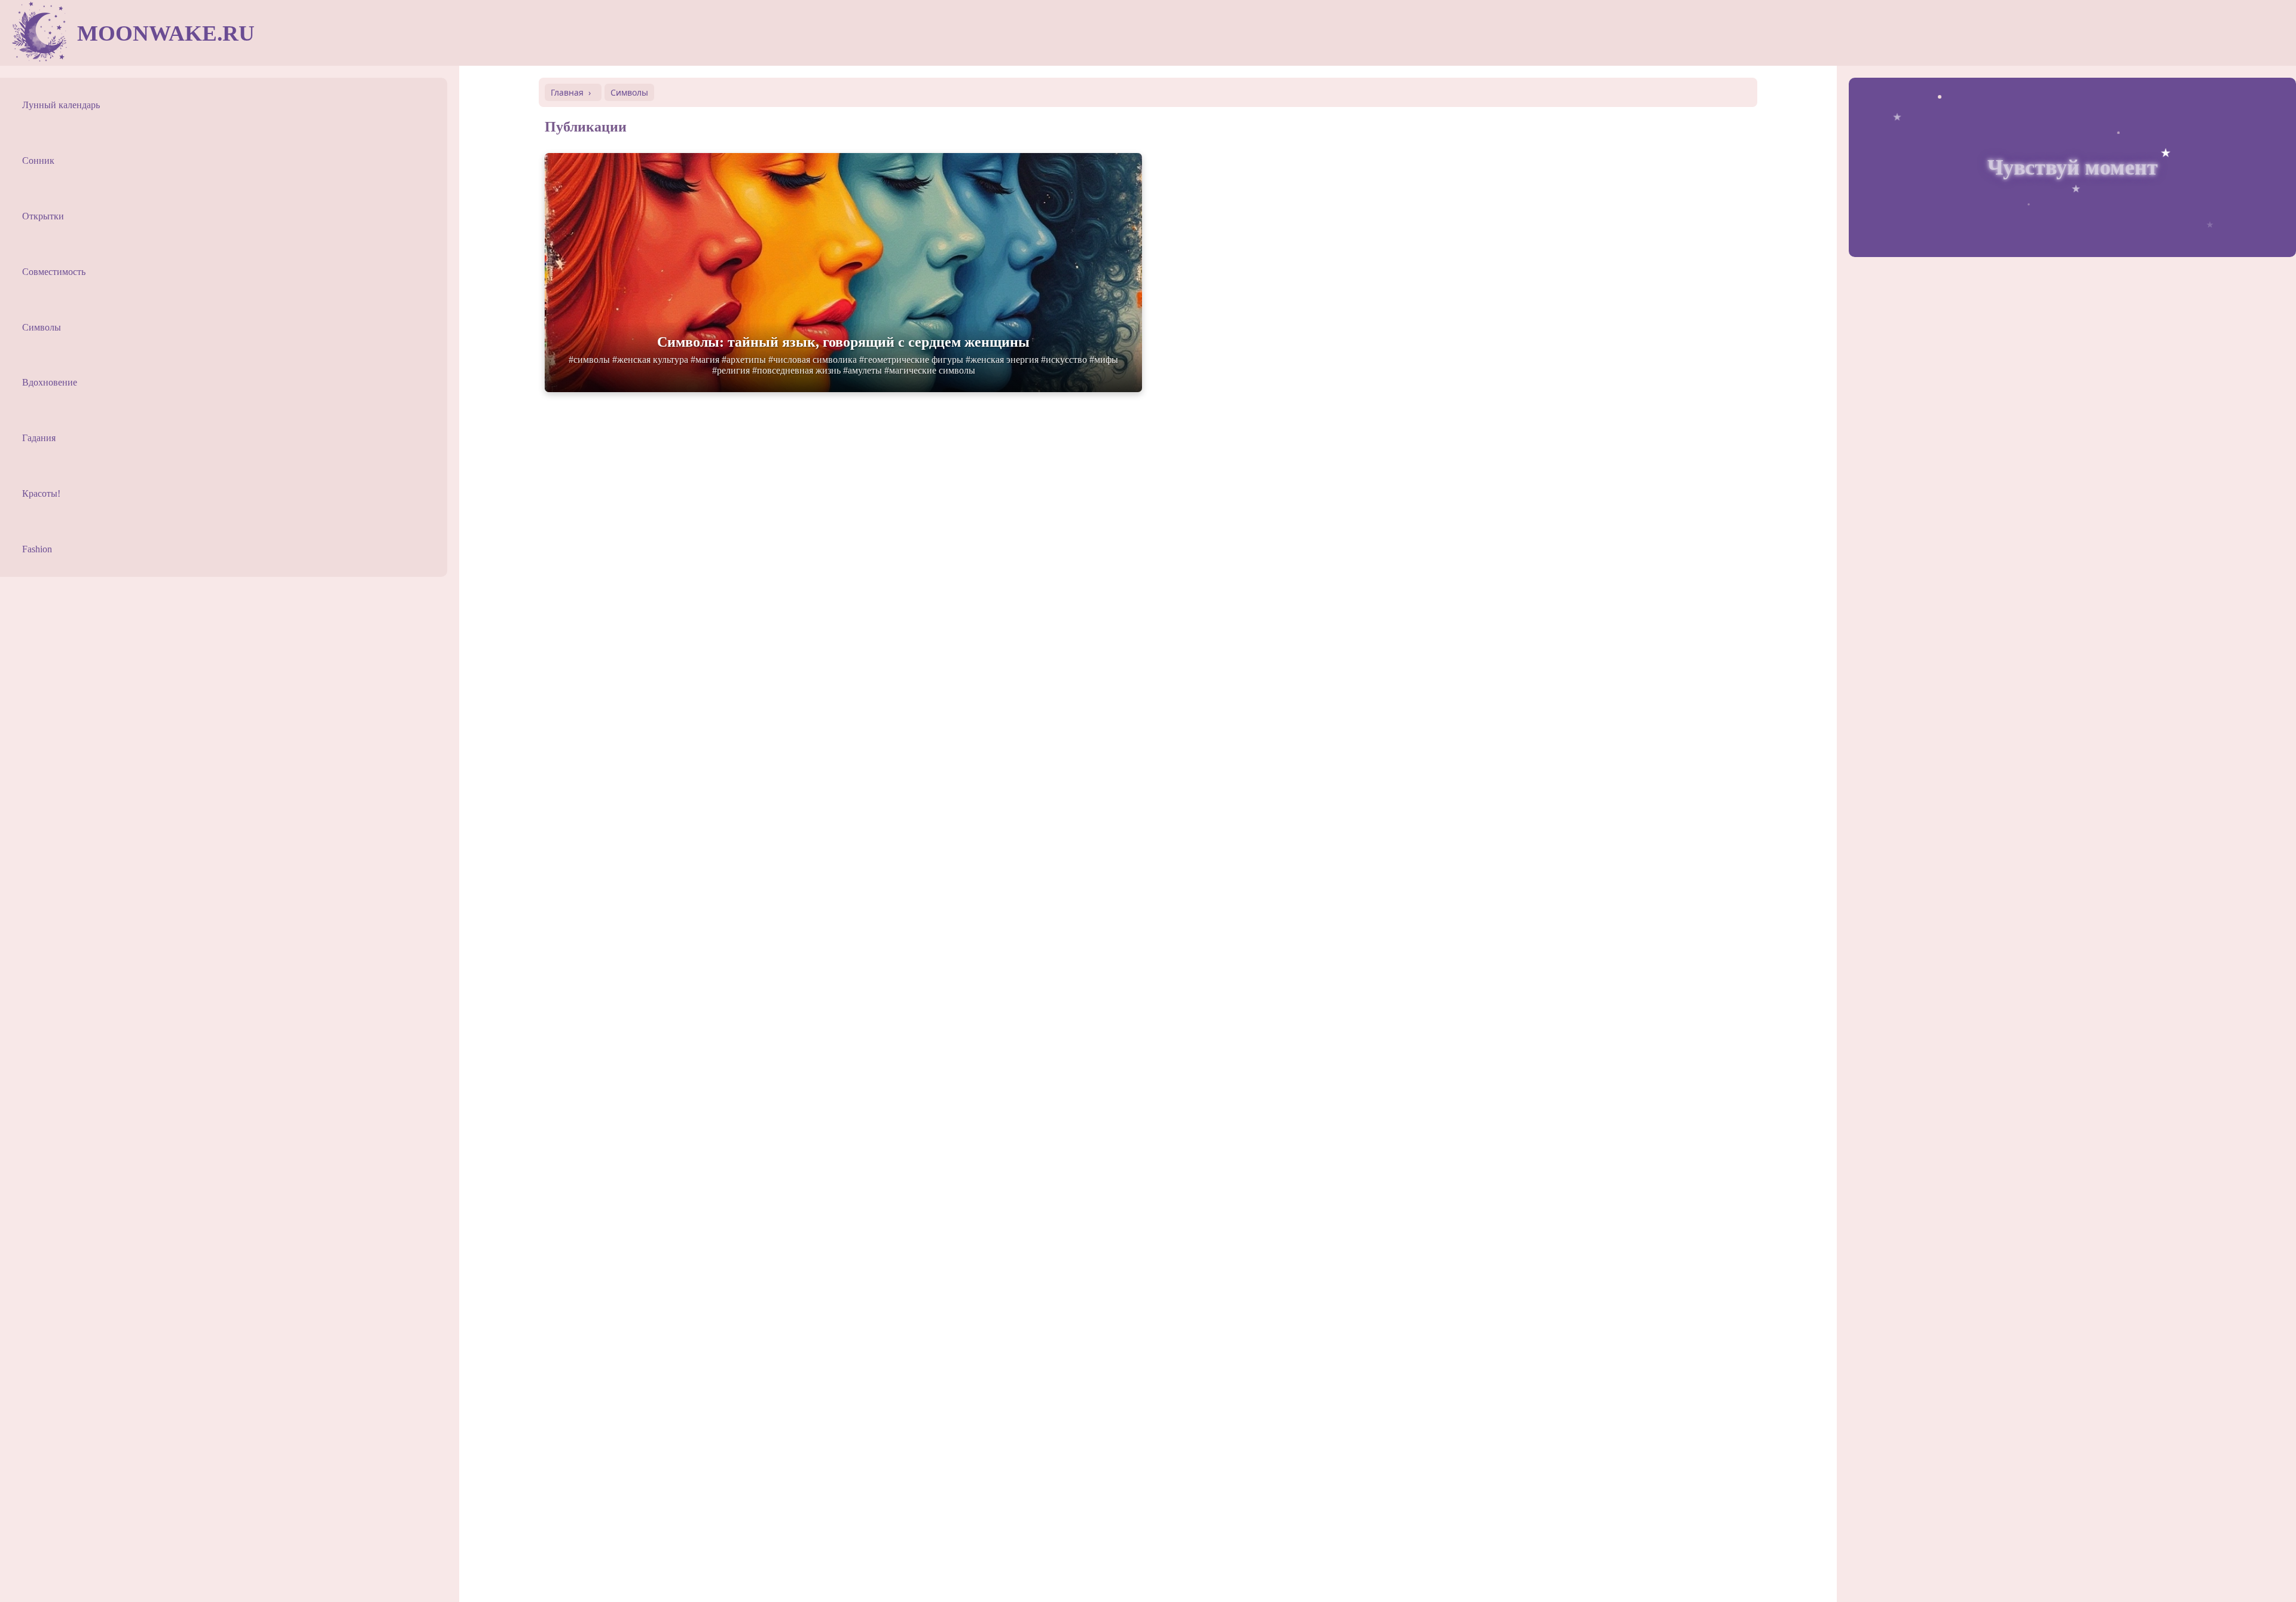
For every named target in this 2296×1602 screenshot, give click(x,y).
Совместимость (54, 272)
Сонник (38, 160)
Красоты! (41, 493)
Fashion (37, 549)
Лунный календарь (61, 105)
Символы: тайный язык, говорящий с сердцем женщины (843, 342)
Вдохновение (50, 382)
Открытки (43, 216)
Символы (42, 327)
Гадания (39, 438)
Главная (567, 92)
